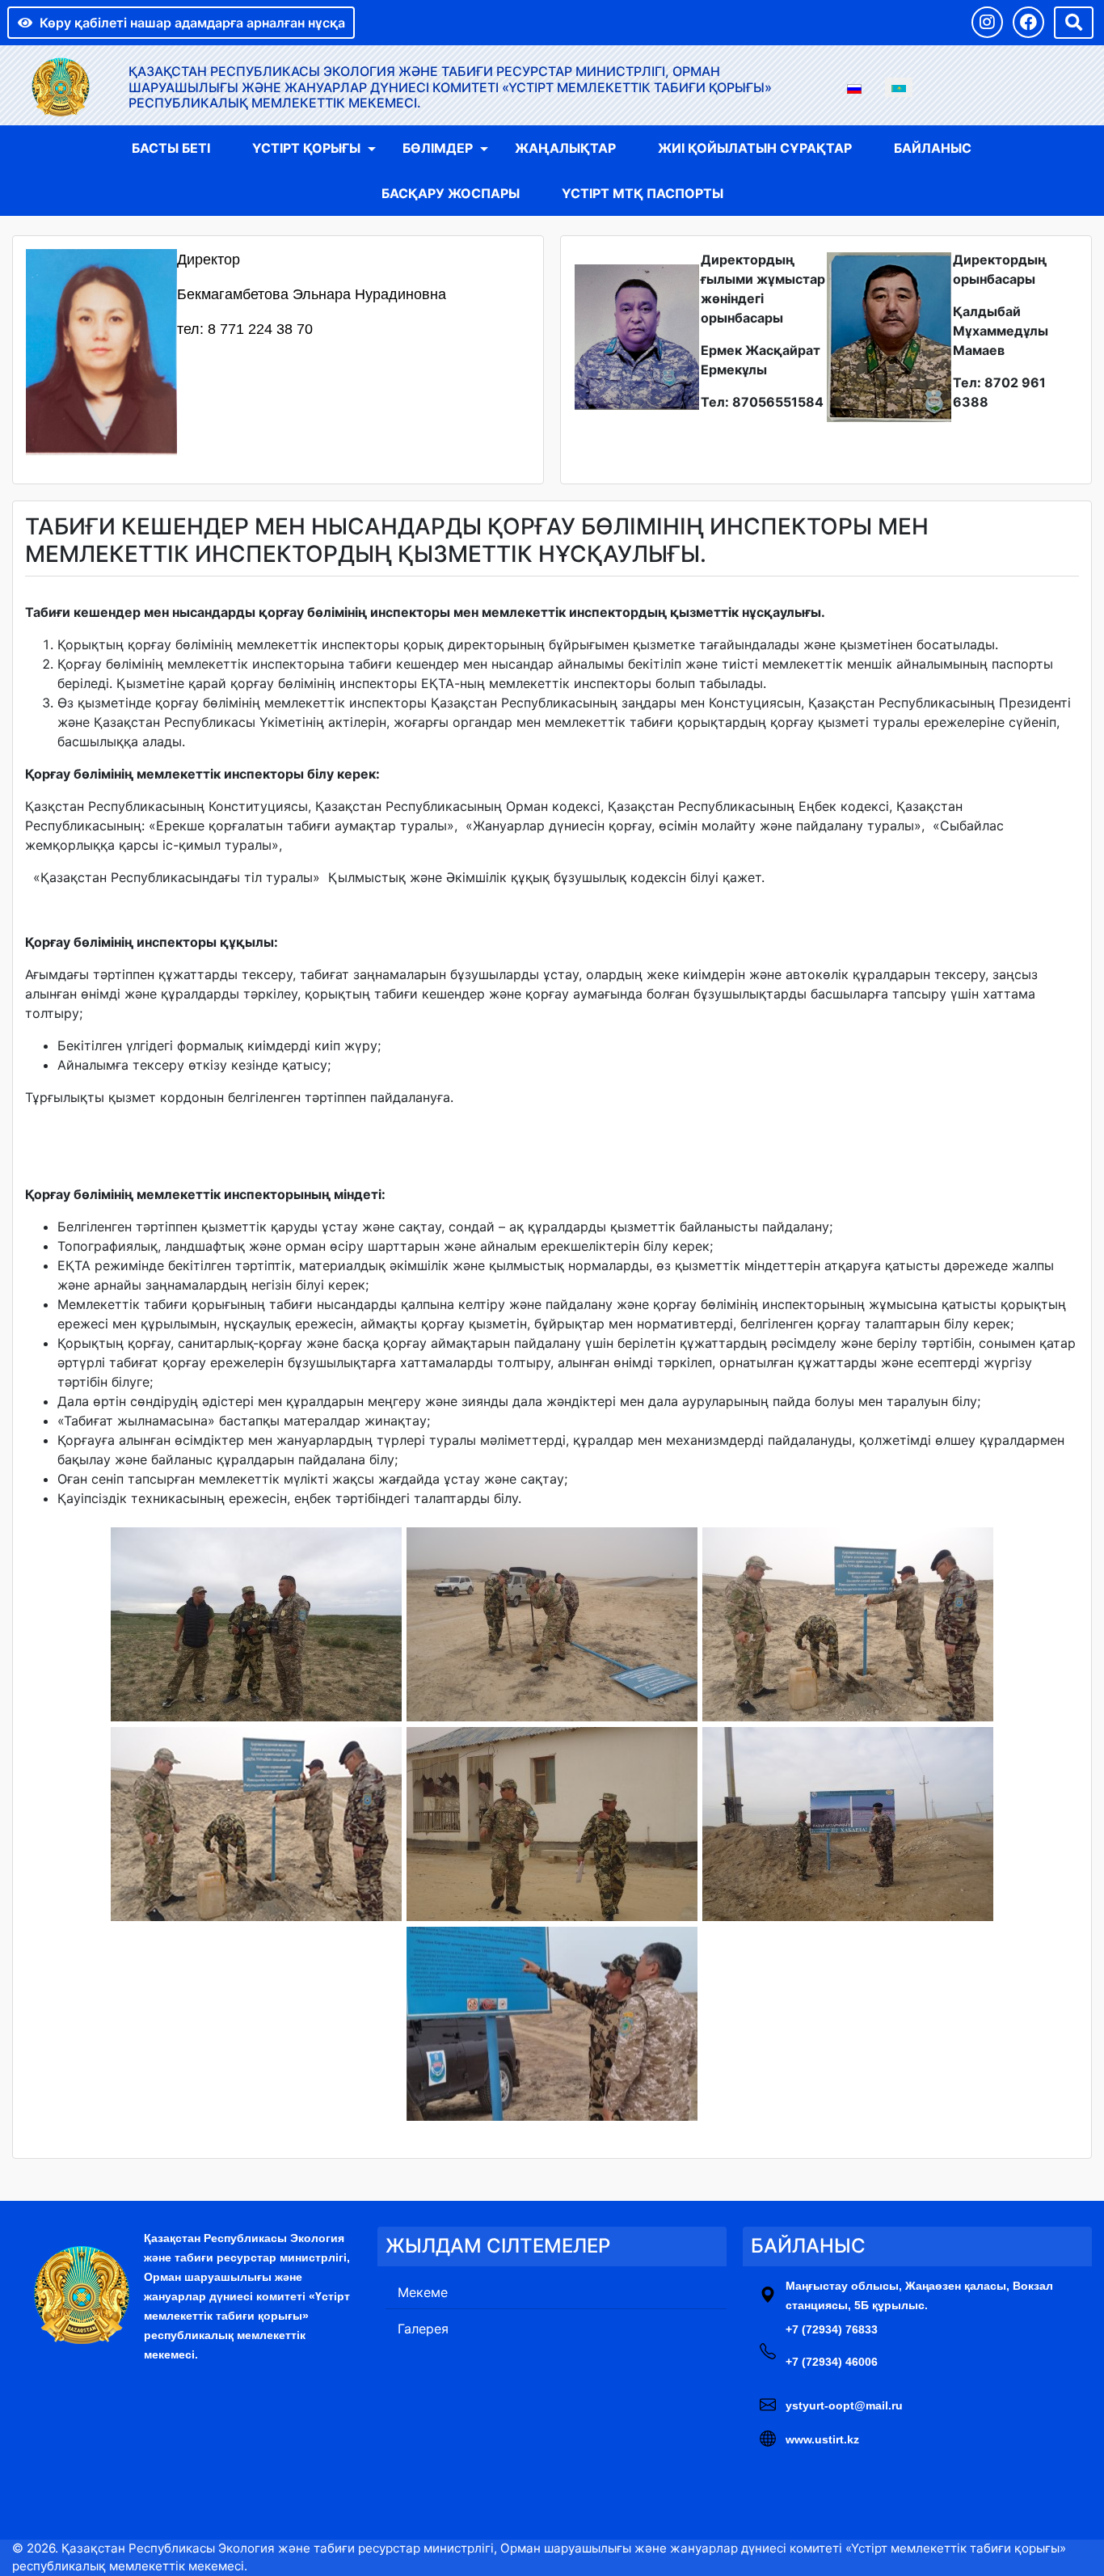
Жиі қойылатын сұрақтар (755, 148)
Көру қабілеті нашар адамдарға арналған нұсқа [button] (192, 23)
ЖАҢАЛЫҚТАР (565, 148)
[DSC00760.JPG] (256, 1624)
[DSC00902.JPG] (848, 1824)
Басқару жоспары (451, 193)
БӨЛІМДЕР (438, 148)
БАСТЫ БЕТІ (171, 148)
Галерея (423, 2329)
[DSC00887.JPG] (552, 1824)
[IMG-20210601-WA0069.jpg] (552, 2024)
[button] (987, 22)
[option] (854, 87)
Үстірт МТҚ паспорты (643, 193)
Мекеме (423, 2292)
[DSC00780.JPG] (848, 1624)
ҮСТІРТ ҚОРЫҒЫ (306, 148)
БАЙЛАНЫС (933, 148)
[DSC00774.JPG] (552, 1624)
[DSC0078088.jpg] (256, 1824)
